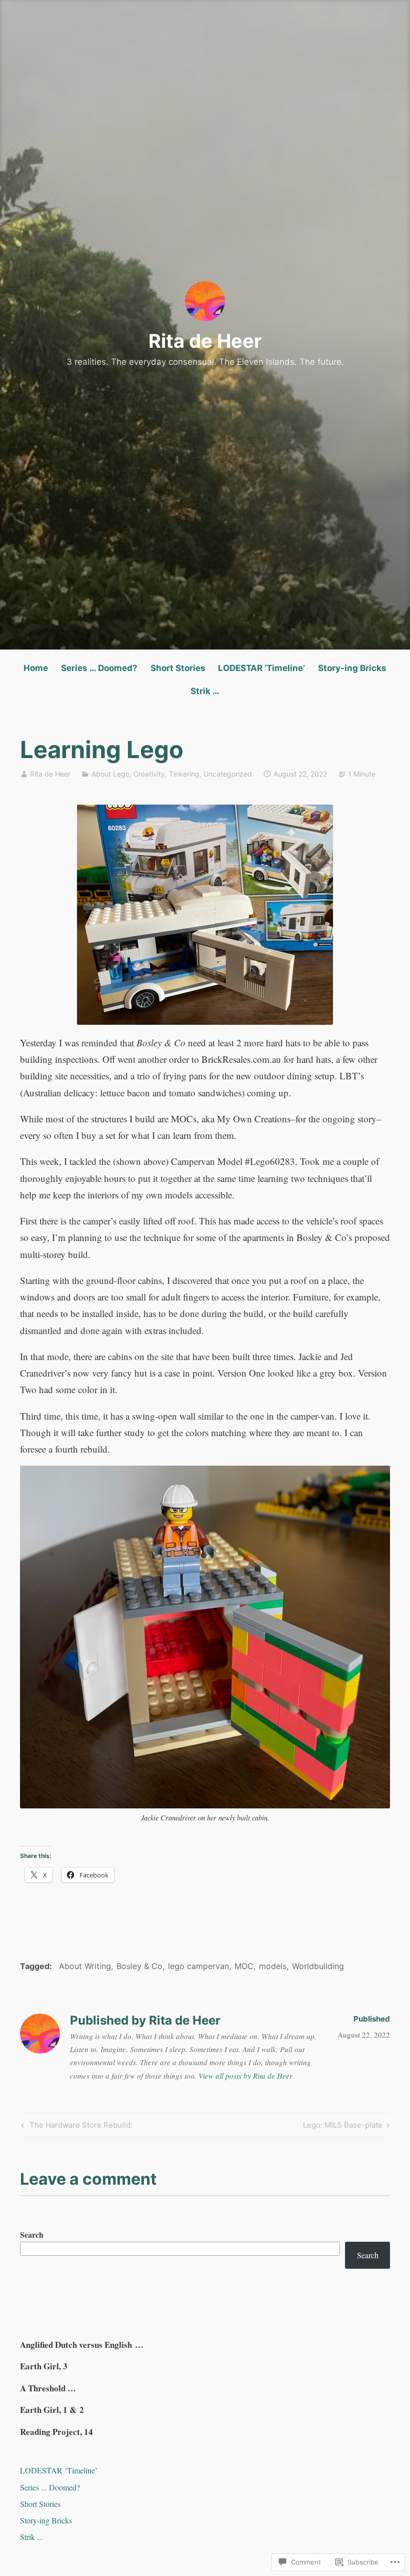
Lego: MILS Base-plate (343, 2127)
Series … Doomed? (99, 668)
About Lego (110, 774)
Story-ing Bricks (352, 668)
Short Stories (178, 668)
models (273, 1966)
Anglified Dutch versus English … (82, 2345)
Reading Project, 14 (56, 2432)
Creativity (149, 774)
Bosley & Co (139, 1966)
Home (36, 668)
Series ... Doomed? (50, 2487)
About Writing (85, 1966)
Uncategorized (228, 774)
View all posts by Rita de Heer (245, 2076)
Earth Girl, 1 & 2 (52, 2410)
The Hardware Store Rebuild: (75, 2127)
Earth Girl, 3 (44, 2366)
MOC (244, 1966)
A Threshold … (48, 2388)
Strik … (205, 691)
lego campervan (198, 1966)
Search (32, 2234)
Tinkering (184, 774)
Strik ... (31, 2537)
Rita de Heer (205, 341)
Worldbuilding (318, 1966)
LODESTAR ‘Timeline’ (261, 668)
